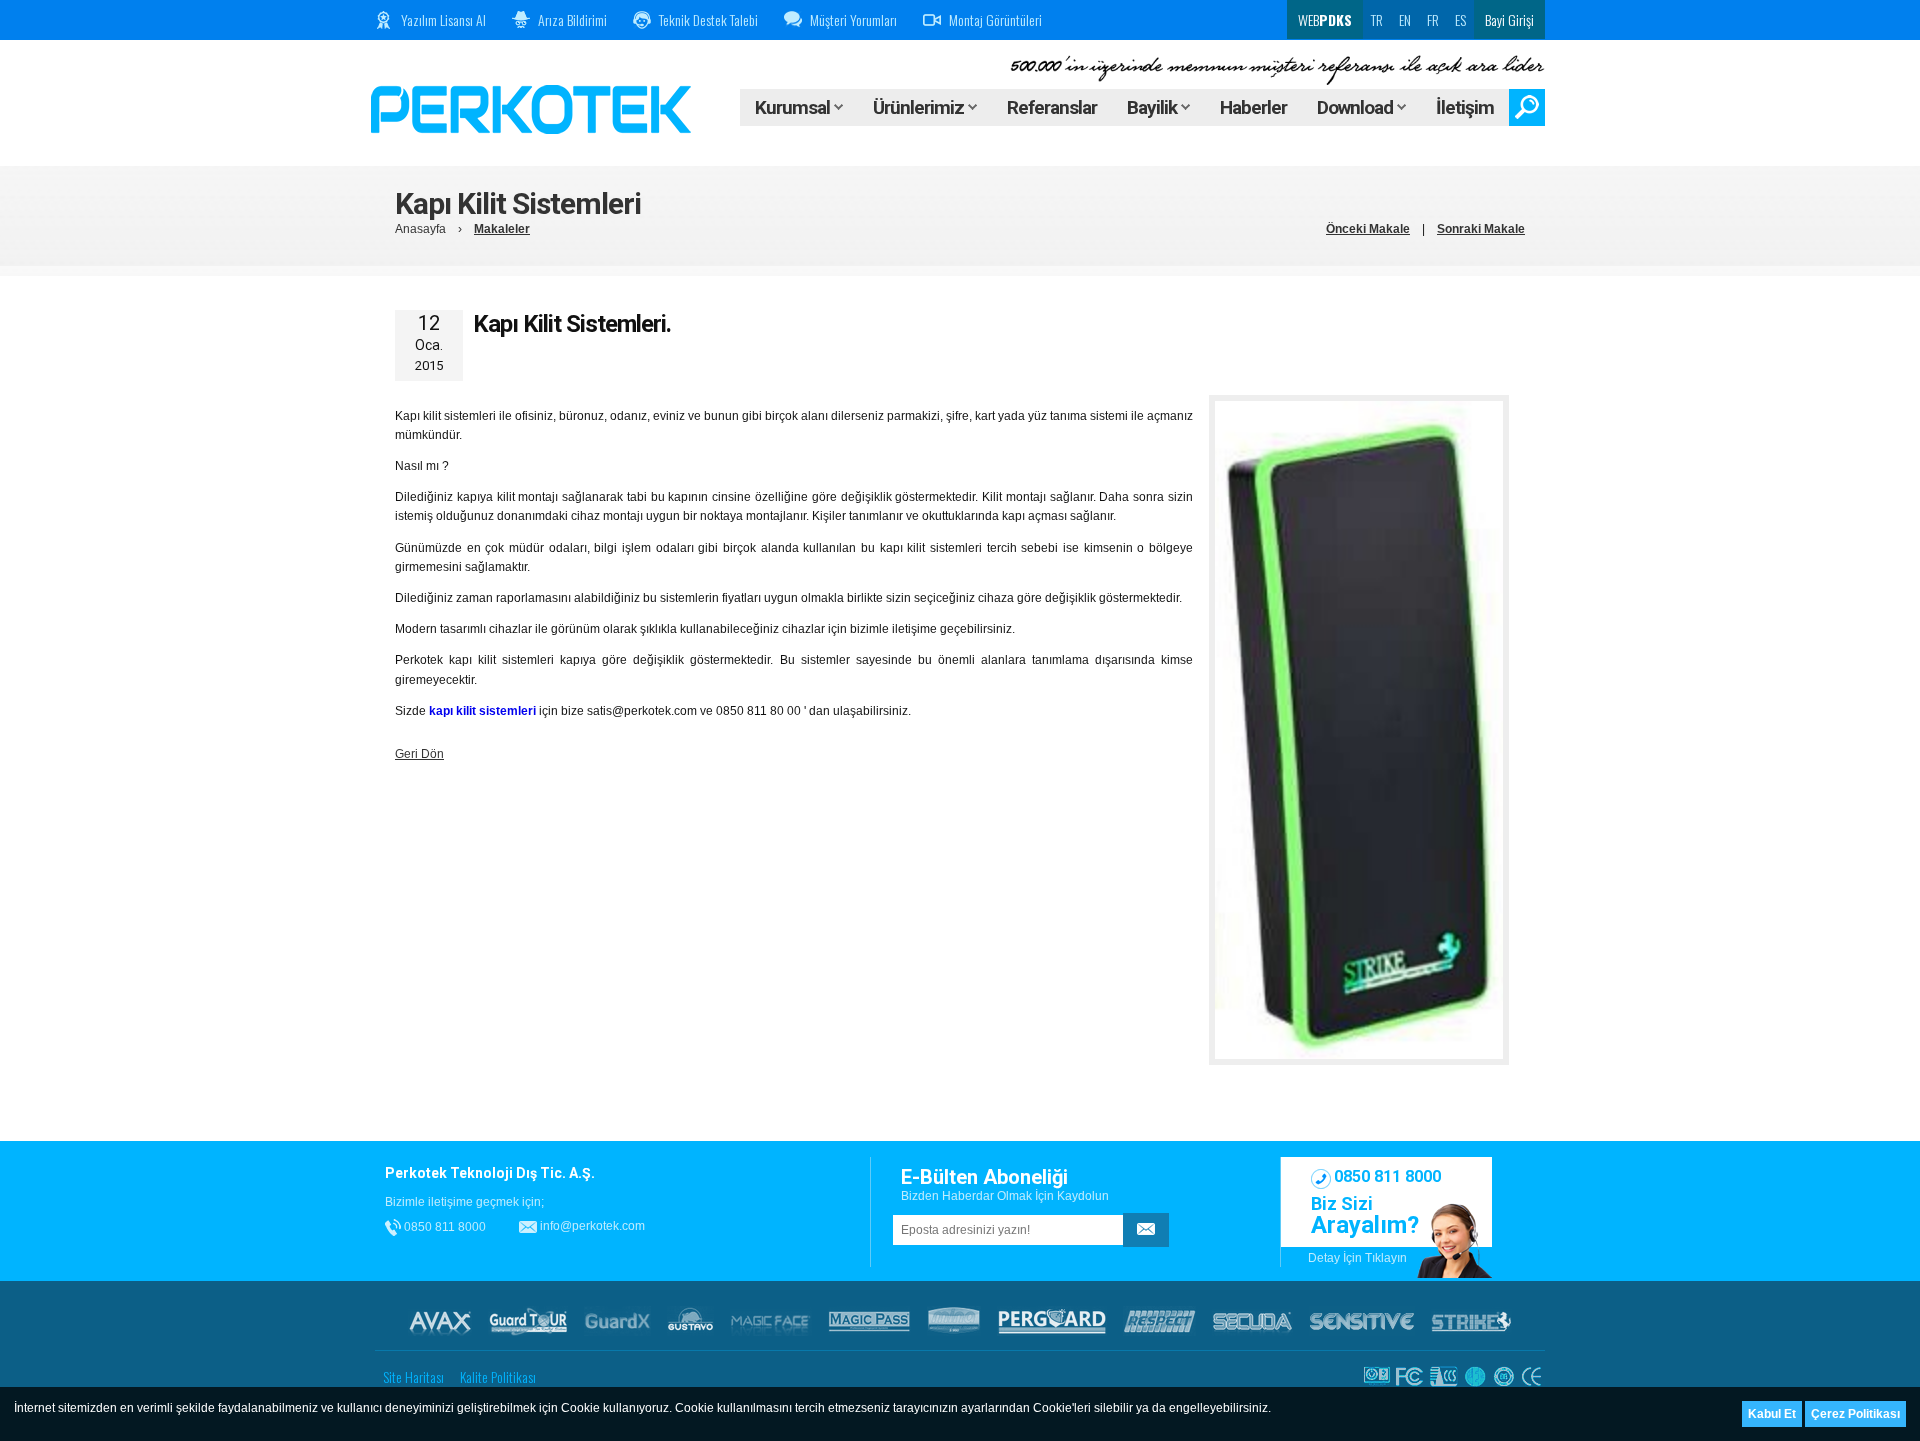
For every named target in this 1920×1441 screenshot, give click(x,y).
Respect (1159, 1321)
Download (1357, 107)
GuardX (617, 1321)
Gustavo (690, 1321)
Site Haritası (413, 1376)
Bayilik (1154, 107)
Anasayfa (420, 229)
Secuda (1252, 1321)
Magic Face (771, 1321)
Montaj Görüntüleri (995, 19)
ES (1460, 19)
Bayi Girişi (1509, 19)
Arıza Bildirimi (572, 19)
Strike (1471, 1321)
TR (1377, 19)
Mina (954, 1321)
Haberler (1253, 107)
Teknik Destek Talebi (708, 19)
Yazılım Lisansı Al (443, 19)
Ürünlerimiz (920, 107)
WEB (1323, 19)
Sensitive (1362, 1321)
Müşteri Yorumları (853, 19)
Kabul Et (1772, 1414)
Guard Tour (528, 1321)
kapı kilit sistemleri (482, 711)
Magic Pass (869, 1321)
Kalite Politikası (498, 1376)
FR (1433, 19)
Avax (440, 1321)
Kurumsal (794, 107)
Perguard (1052, 1321)
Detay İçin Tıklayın (1357, 1258)
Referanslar (1052, 107)
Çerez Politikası (1855, 1414)
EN (1405, 19)
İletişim (1465, 107)
